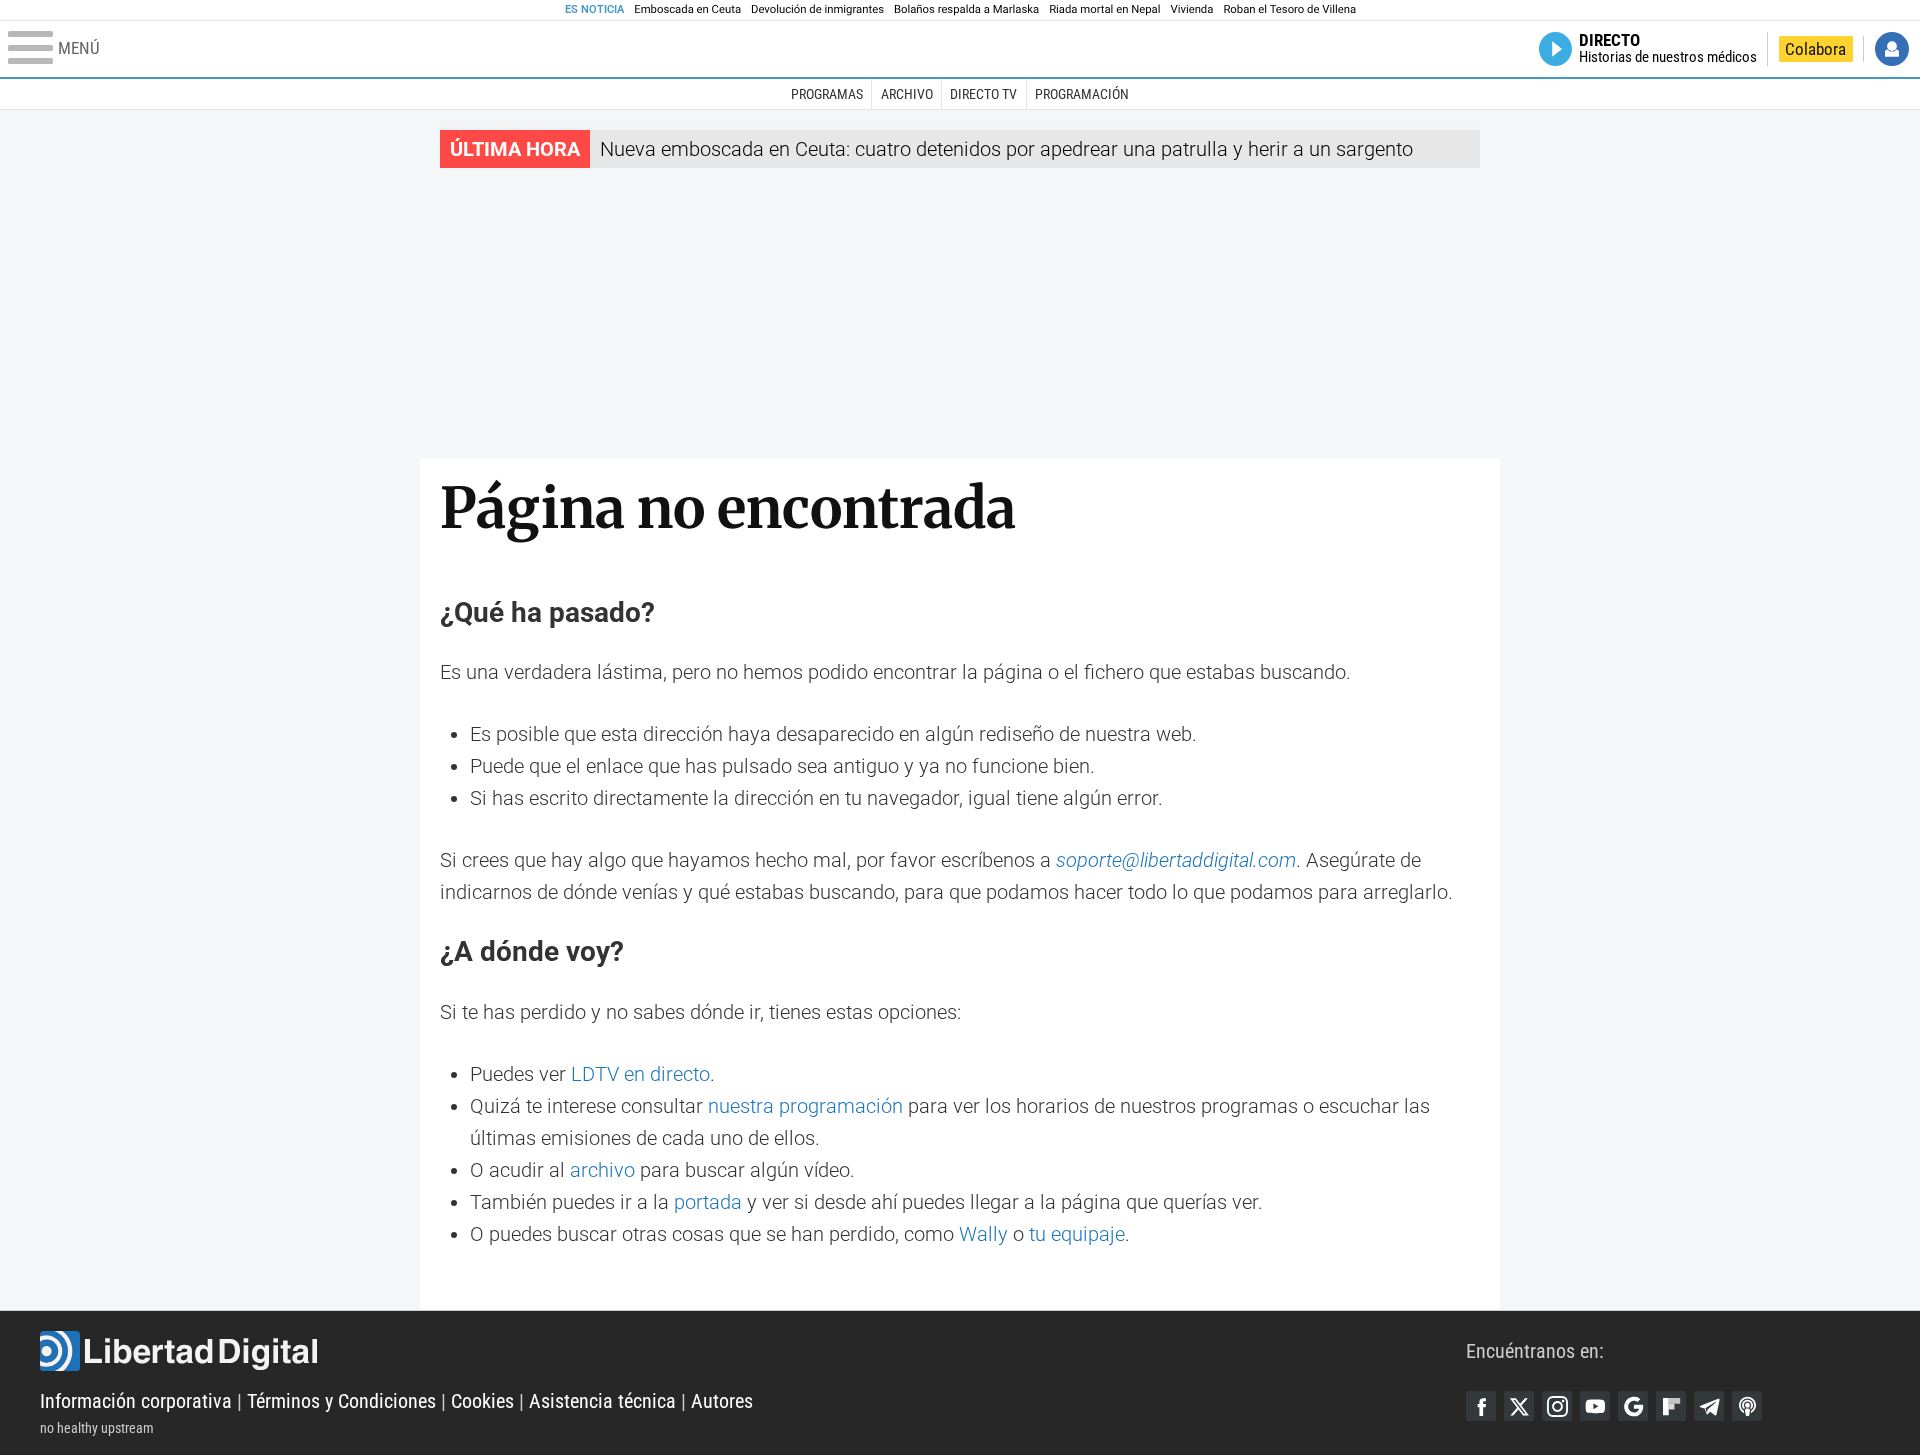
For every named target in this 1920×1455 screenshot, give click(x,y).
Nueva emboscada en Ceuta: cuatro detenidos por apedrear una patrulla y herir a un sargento (1006, 149)
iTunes (1747, 1406)
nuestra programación (805, 1106)
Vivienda (1191, 9)
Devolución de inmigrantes (817, 9)
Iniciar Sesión (1892, 49)
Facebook (1481, 1406)
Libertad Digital (753, 1351)
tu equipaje (1077, 1234)
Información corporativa (136, 1401)
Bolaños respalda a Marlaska (966, 9)
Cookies (482, 1401)
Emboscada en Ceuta (687, 9)
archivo (602, 1170)
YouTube (1595, 1406)
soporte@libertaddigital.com (1176, 860)
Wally (983, 1234)
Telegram (1709, 1406)
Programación (1082, 94)
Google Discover (1633, 1406)
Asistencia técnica (602, 1401)
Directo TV (983, 94)
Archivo (907, 94)
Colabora (1815, 49)
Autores (722, 1401)
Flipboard (1671, 1406)
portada (708, 1202)
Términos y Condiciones (341, 1401)
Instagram (1557, 1406)
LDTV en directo (640, 1074)
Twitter (1519, 1406)
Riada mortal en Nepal (1104, 9)
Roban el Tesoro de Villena (1289, 9)
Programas (827, 94)
